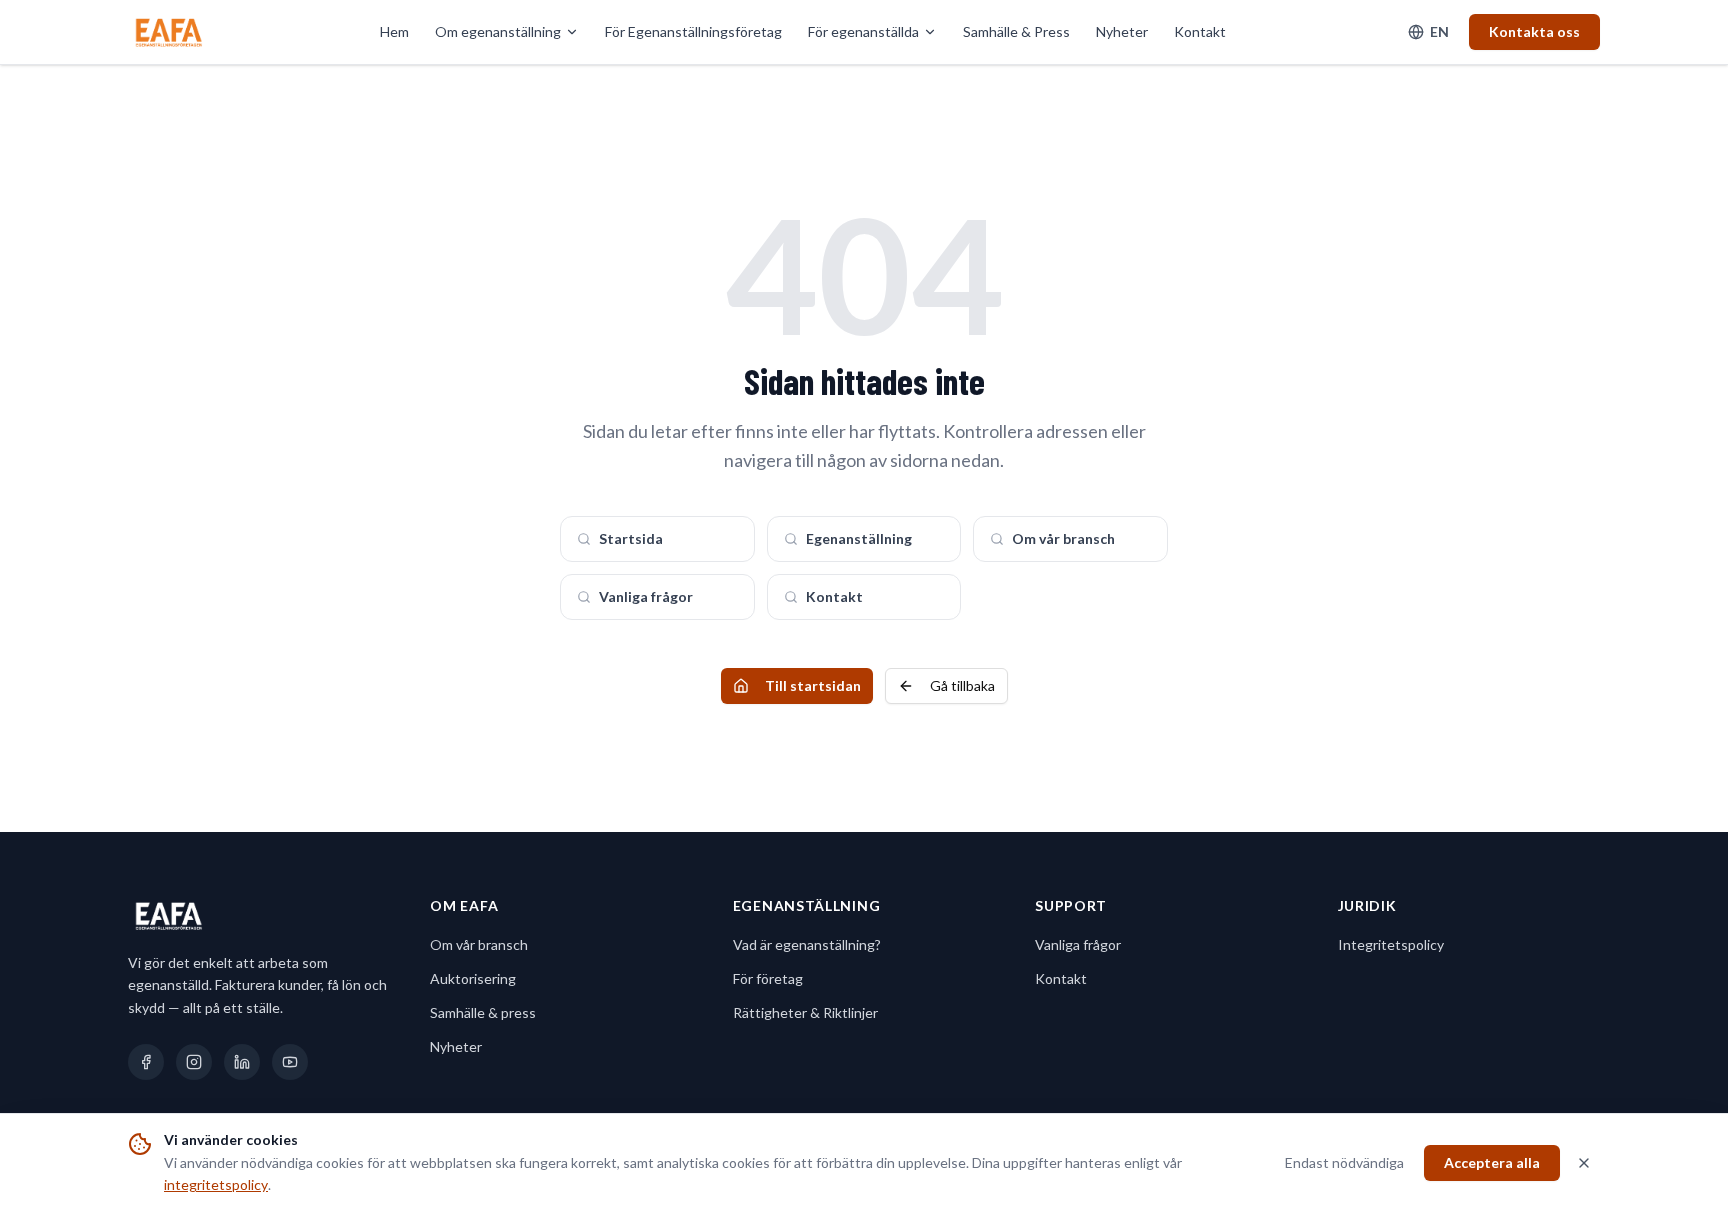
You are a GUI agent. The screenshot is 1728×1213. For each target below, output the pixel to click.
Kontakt (1200, 31)
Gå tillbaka (962, 685)
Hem (394, 31)
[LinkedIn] (242, 1062)
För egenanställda (863, 31)
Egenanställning (859, 538)
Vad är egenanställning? (807, 944)
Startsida (631, 538)
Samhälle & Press (1016, 31)
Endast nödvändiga (1344, 1162)
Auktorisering (473, 978)
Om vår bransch (1063, 538)
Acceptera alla (1492, 1162)
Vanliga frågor (646, 596)
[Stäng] (1584, 1163)
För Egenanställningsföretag (693, 31)
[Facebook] (146, 1062)
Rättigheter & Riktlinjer (805, 1012)
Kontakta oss (1534, 31)
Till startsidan (813, 685)
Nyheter (1122, 31)
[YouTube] (290, 1062)
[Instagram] (194, 1062)
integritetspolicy (216, 1184)
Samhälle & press (483, 1012)
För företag (768, 978)
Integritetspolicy (1391, 944)
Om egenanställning (498, 31)
